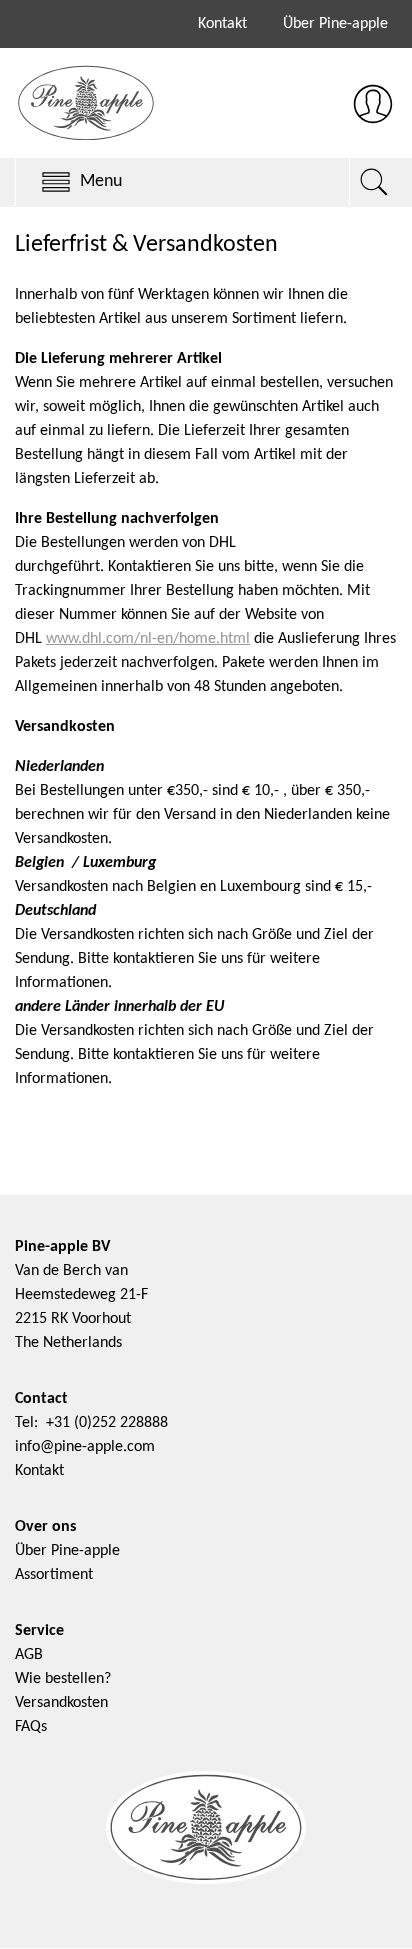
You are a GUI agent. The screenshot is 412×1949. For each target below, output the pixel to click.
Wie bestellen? (63, 1679)
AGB (29, 1655)
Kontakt (222, 24)
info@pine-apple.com (85, 1447)
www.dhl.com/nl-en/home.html (148, 639)
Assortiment (54, 1575)
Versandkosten (61, 1703)
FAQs (31, 1727)
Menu (101, 181)
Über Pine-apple (335, 24)
